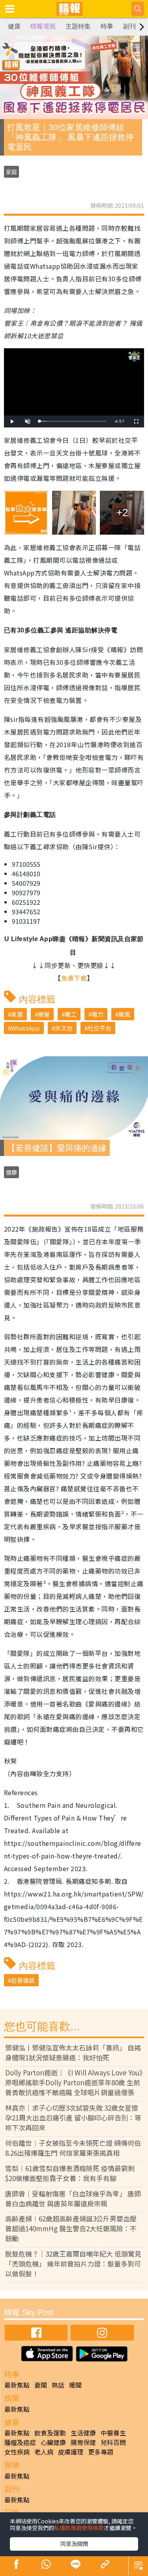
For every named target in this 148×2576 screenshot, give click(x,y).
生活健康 (83, 2433)
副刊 (129, 26)
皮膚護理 (71, 2452)
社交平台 (99, 1028)
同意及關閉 (74, 2544)
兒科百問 (113, 2442)
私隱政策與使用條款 (79, 2528)
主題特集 (78, 26)
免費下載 (74, 978)
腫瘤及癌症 (20, 2442)
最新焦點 (17, 2385)
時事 (107, 26)
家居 (17, 1014)
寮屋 (44, 1014)
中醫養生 (113, 2433)
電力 (97, 1014)
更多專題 (101, 2452)
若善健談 (23, 1980)
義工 (71, 1014)
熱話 (58, 2385)
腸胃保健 (83, 2442)
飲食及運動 (50, 2433)
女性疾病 (17, 2452)
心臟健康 (53, 2442)
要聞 (41, 2385)
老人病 (44, 2452)
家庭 (11, 172)
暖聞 (75, 2385)
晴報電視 (43, 26)
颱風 (124, 1014)
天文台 (64, 1028)
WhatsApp (25, 1028)
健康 (14, 26)
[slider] (73, 421)
